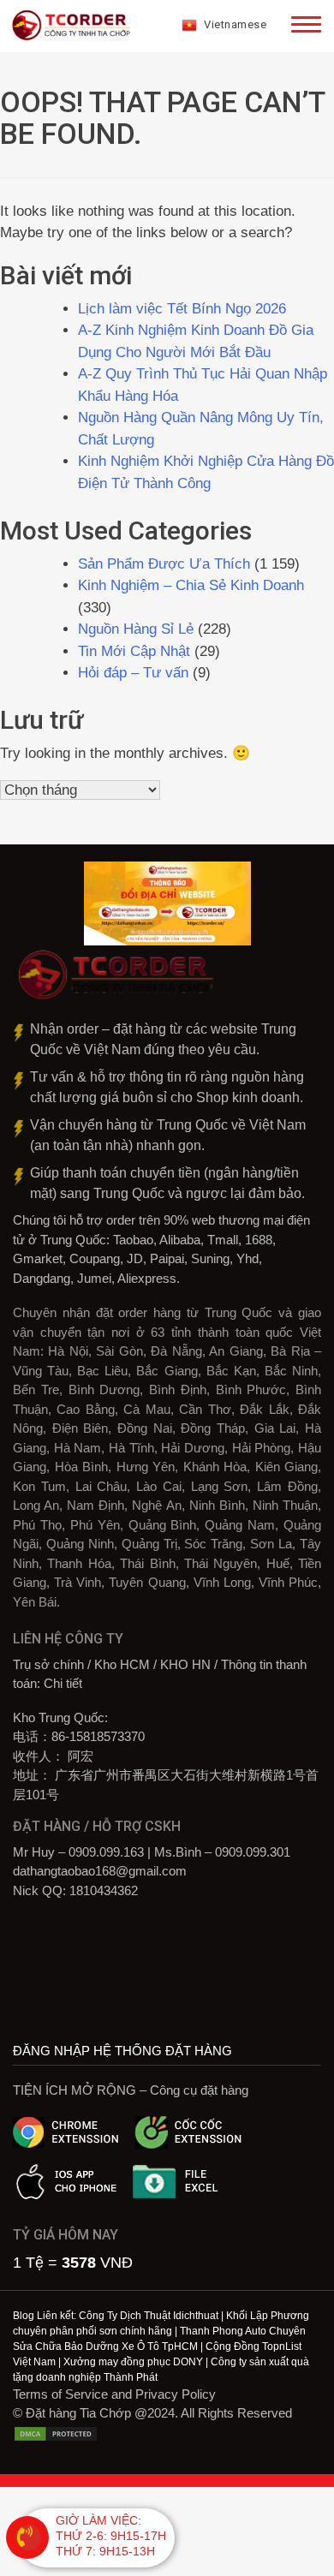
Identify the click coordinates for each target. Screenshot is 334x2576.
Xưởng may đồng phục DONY (133, 2362)
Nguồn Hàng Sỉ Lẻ (136, 629)
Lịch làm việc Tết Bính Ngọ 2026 (182, 309)
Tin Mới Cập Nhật (134, 651)
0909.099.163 (106, 1852)
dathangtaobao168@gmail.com (100, 1871)
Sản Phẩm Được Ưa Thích (164, 564)
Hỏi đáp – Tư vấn (133, 673)
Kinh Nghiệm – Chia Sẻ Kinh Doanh (191, 585)
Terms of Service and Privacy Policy (114, 2394)
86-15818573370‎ (98, 1736)
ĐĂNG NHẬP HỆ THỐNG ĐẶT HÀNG (122, 2051)
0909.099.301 (253, 1852)
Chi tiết (63, 1683)
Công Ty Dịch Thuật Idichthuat (149, 2316)
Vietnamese (234, 24)
